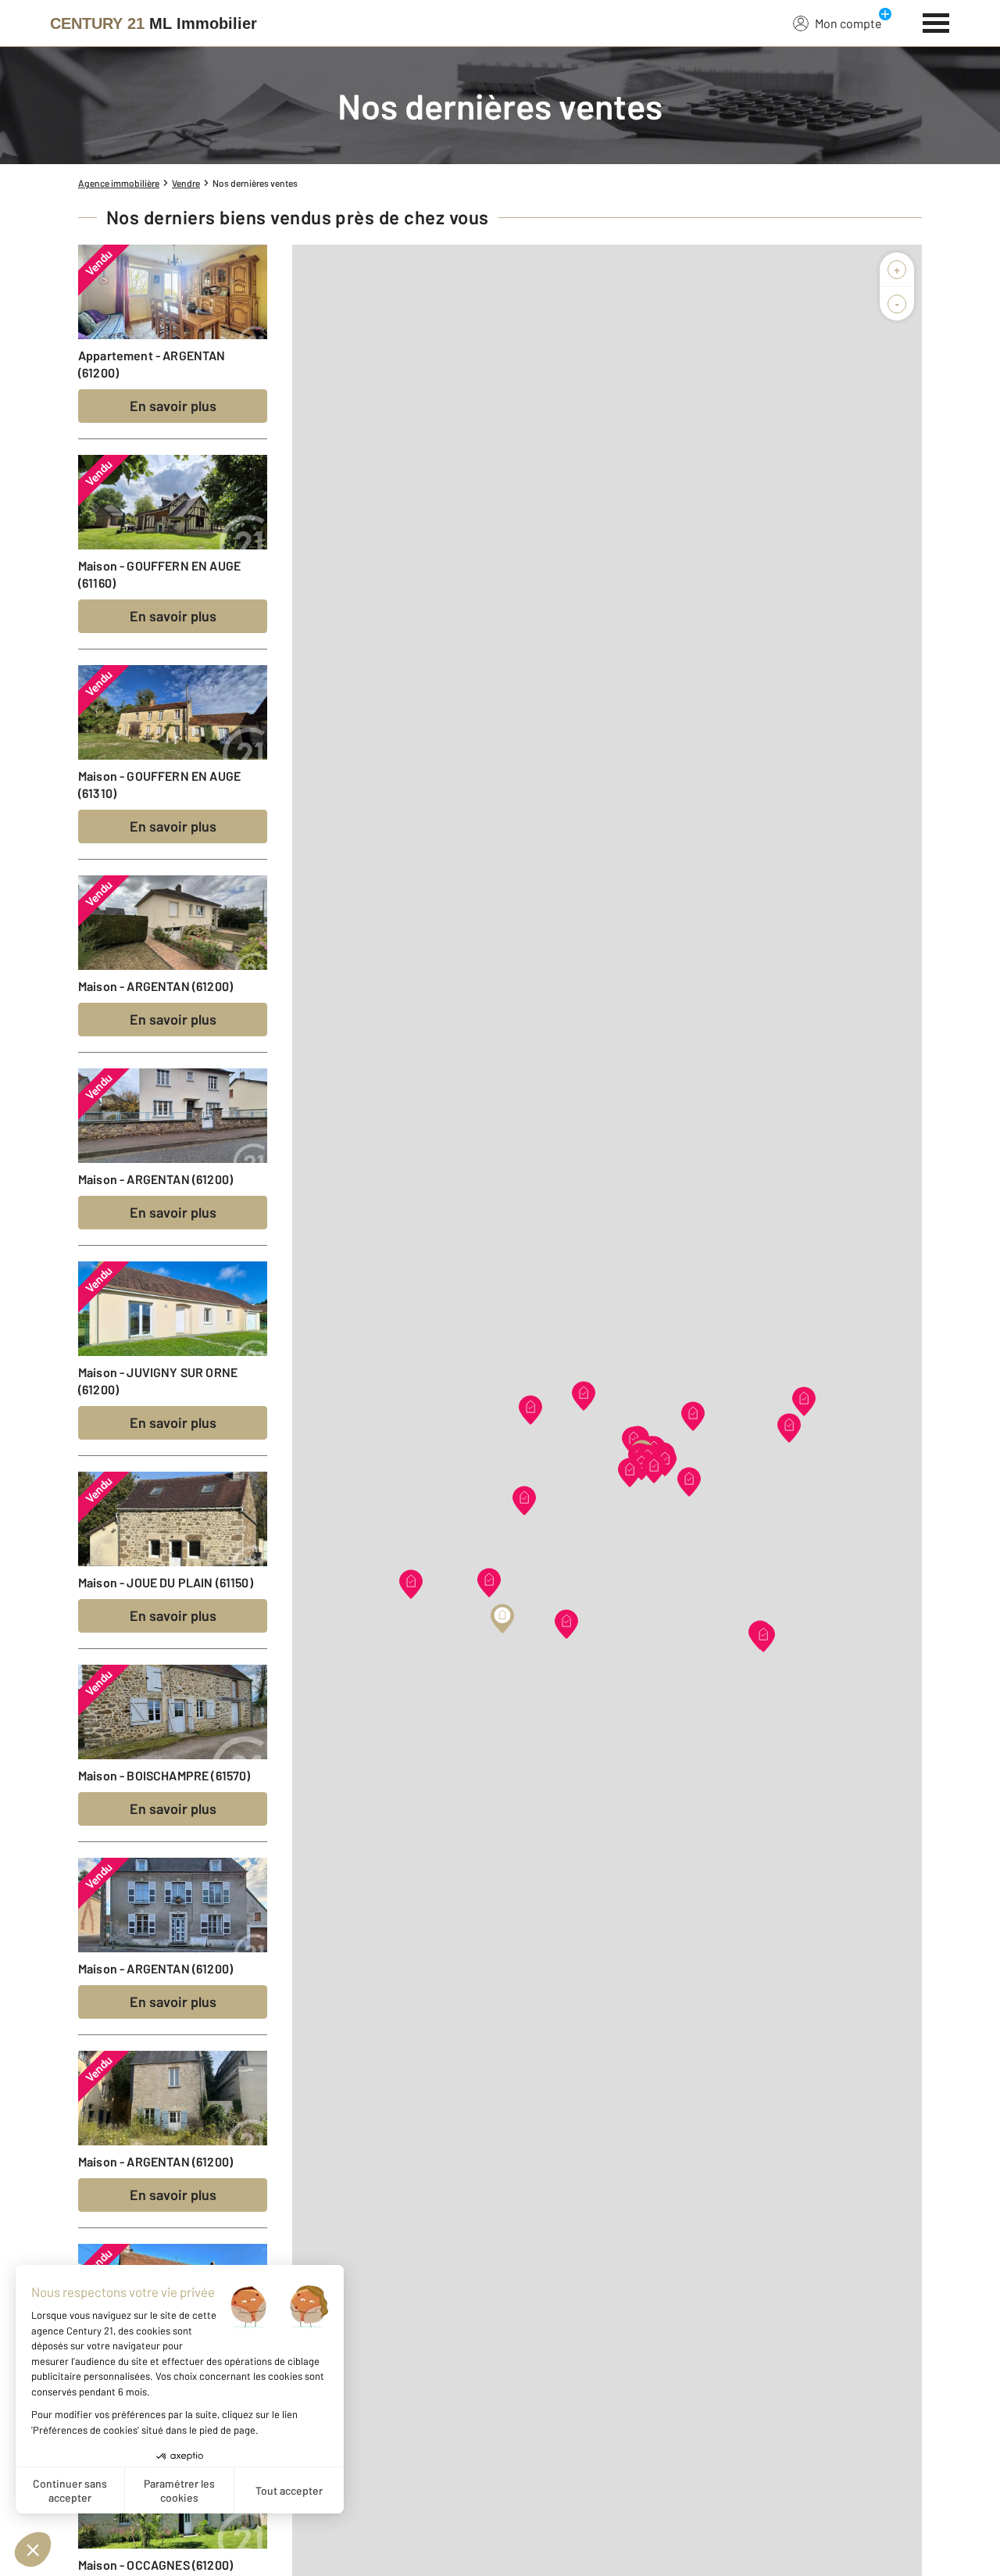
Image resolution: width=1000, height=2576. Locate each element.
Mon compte (848, 23)
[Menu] (936, 21)
